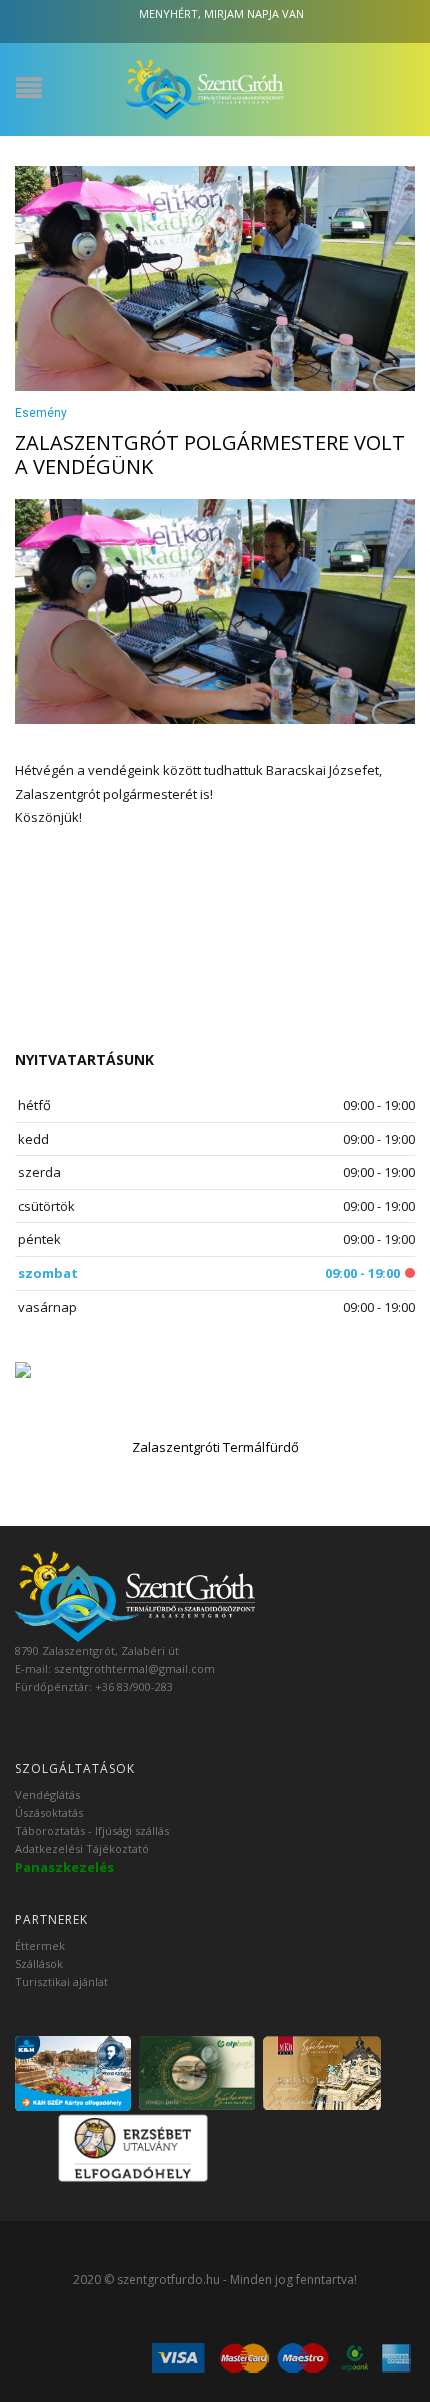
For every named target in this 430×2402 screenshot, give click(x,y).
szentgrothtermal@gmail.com (134, 1668)
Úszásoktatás (49, 1812)
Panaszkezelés (64, 1867)
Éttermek (40, 1945)
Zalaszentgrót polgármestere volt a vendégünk (210, 454)
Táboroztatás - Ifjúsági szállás (92, 1830)
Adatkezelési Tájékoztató (82, 1848)
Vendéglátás (47, 1794)
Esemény (41, 413)
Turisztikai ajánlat (61, 1981)
